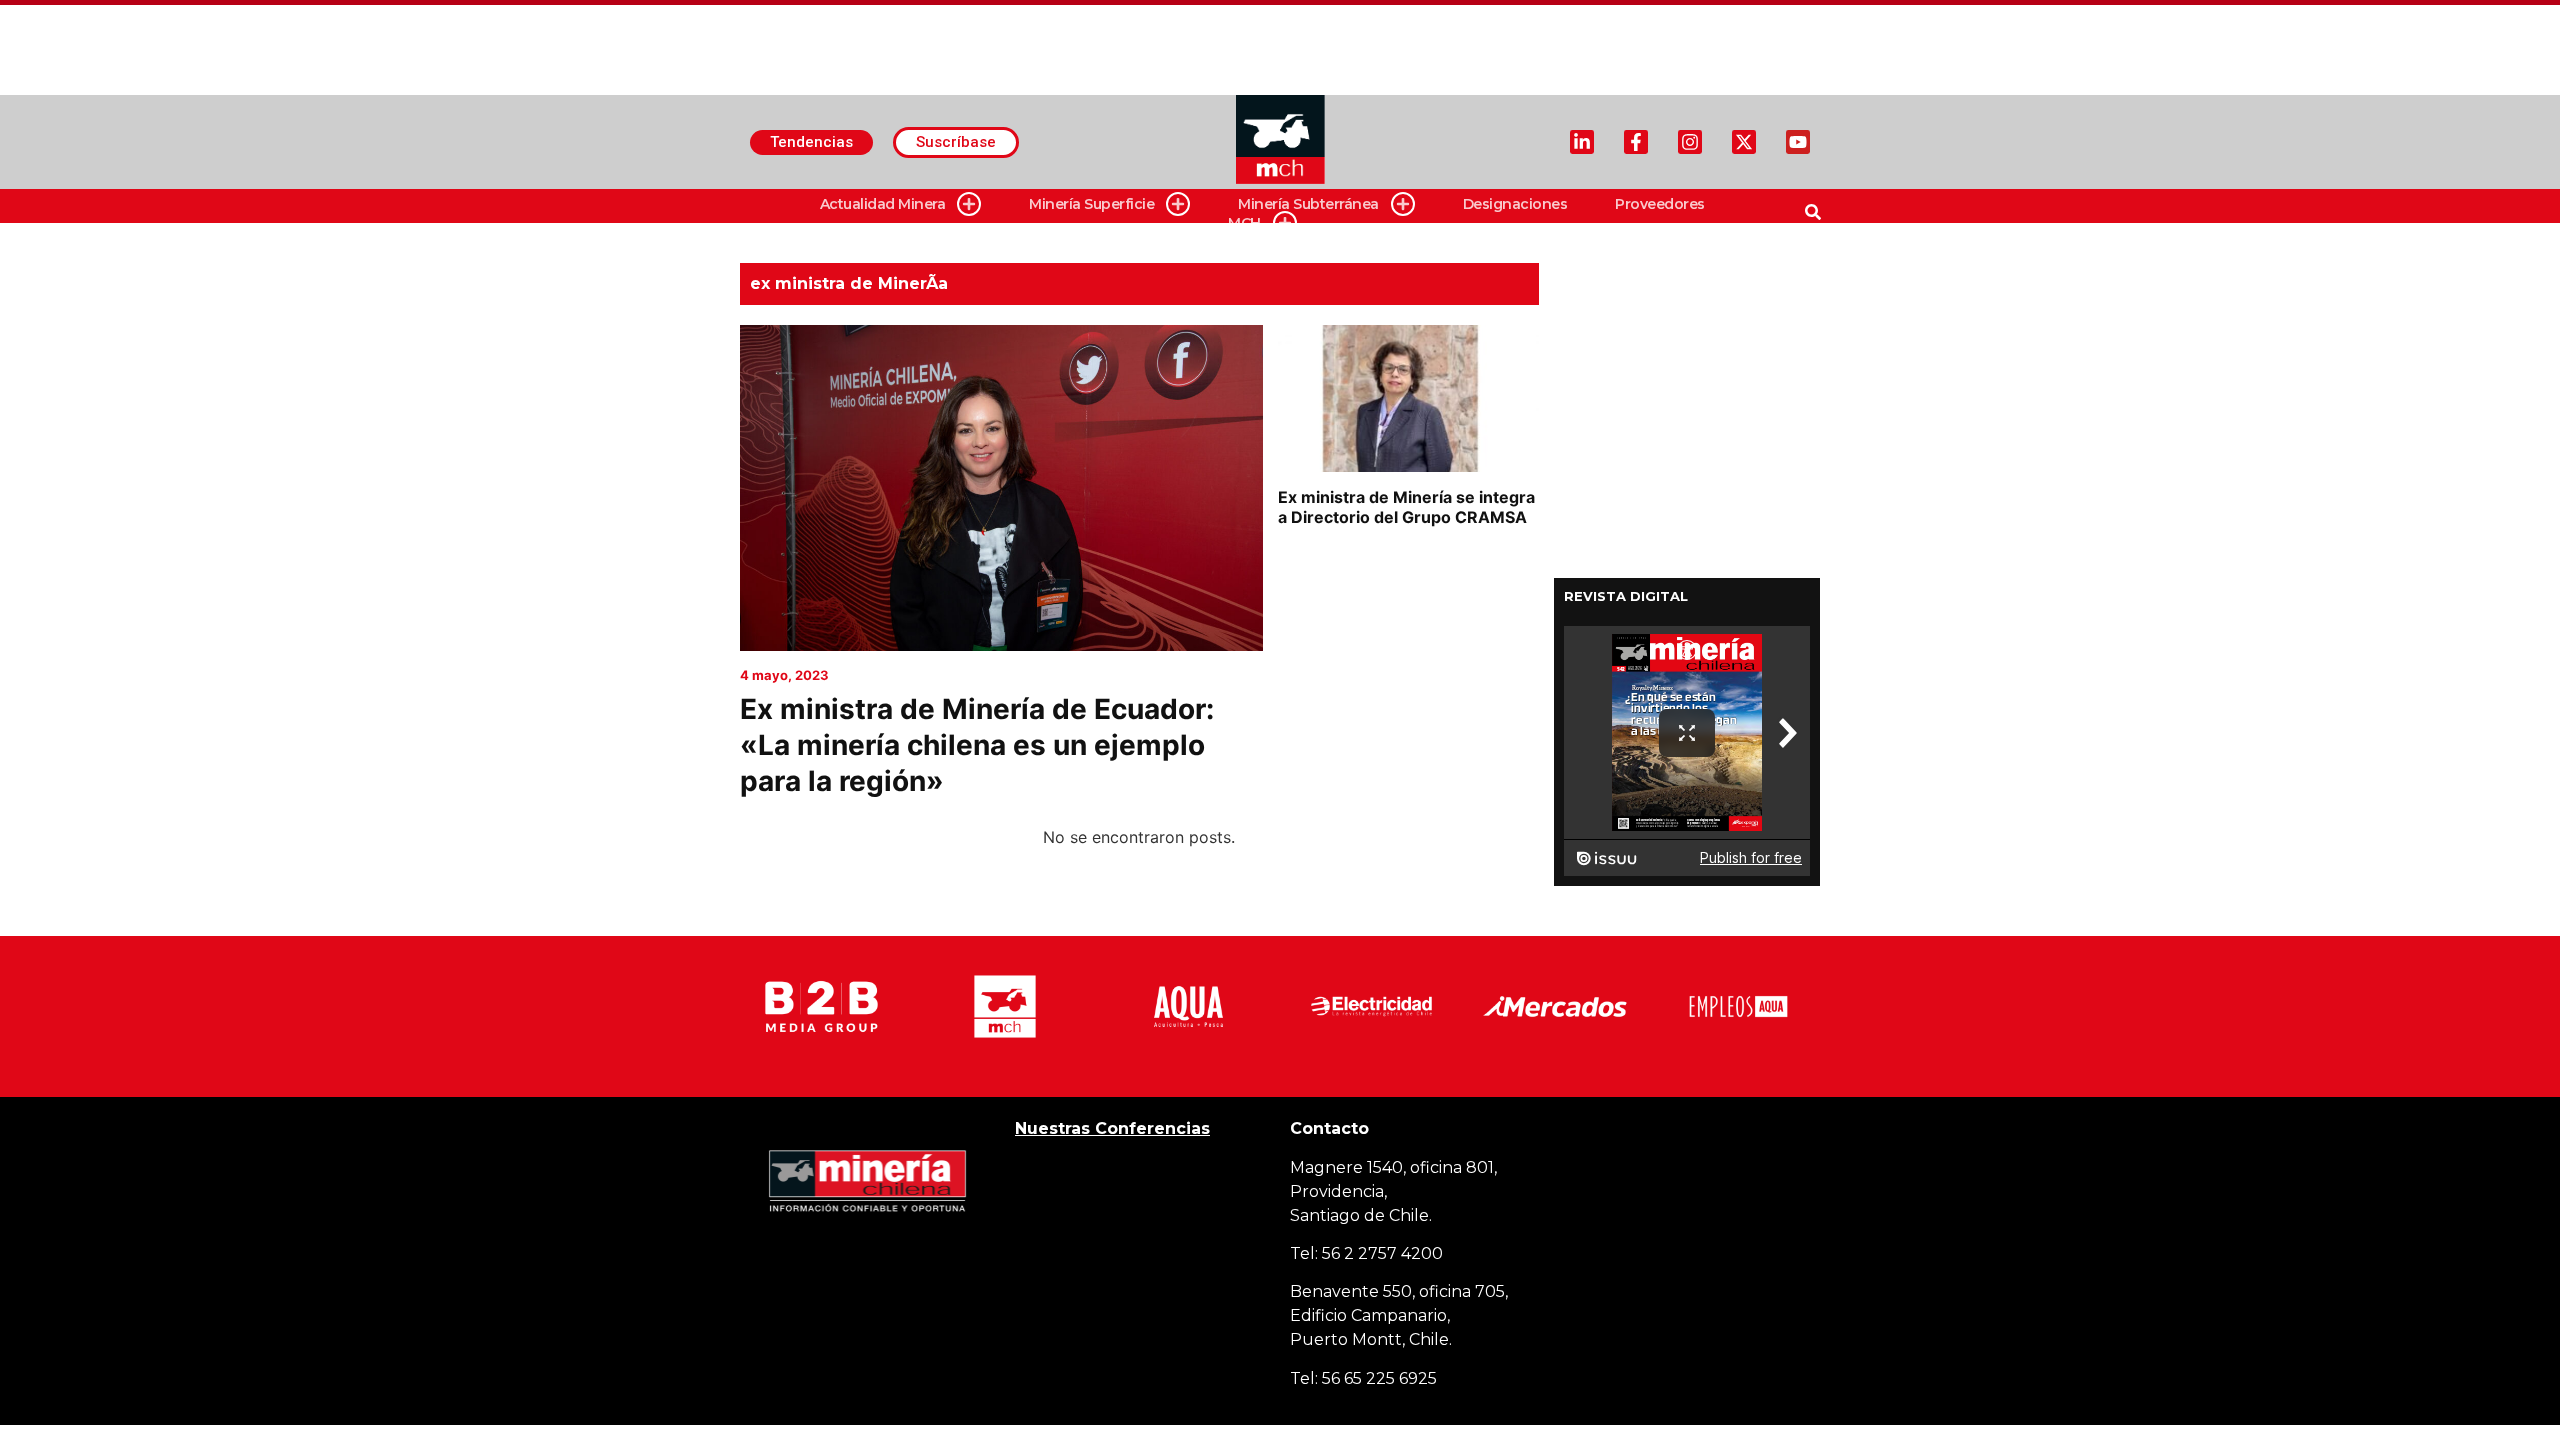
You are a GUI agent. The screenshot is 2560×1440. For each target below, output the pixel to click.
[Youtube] (1798, 142)
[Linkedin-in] (1582, 142)
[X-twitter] (1744, 142)
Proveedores (1660, 204)
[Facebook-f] (1636, 142)
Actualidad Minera (883, 204)
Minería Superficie (1091, 204)
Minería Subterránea (1308, 204)
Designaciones (1515, 204)
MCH (1244, 223)
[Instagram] (1690, 142)
